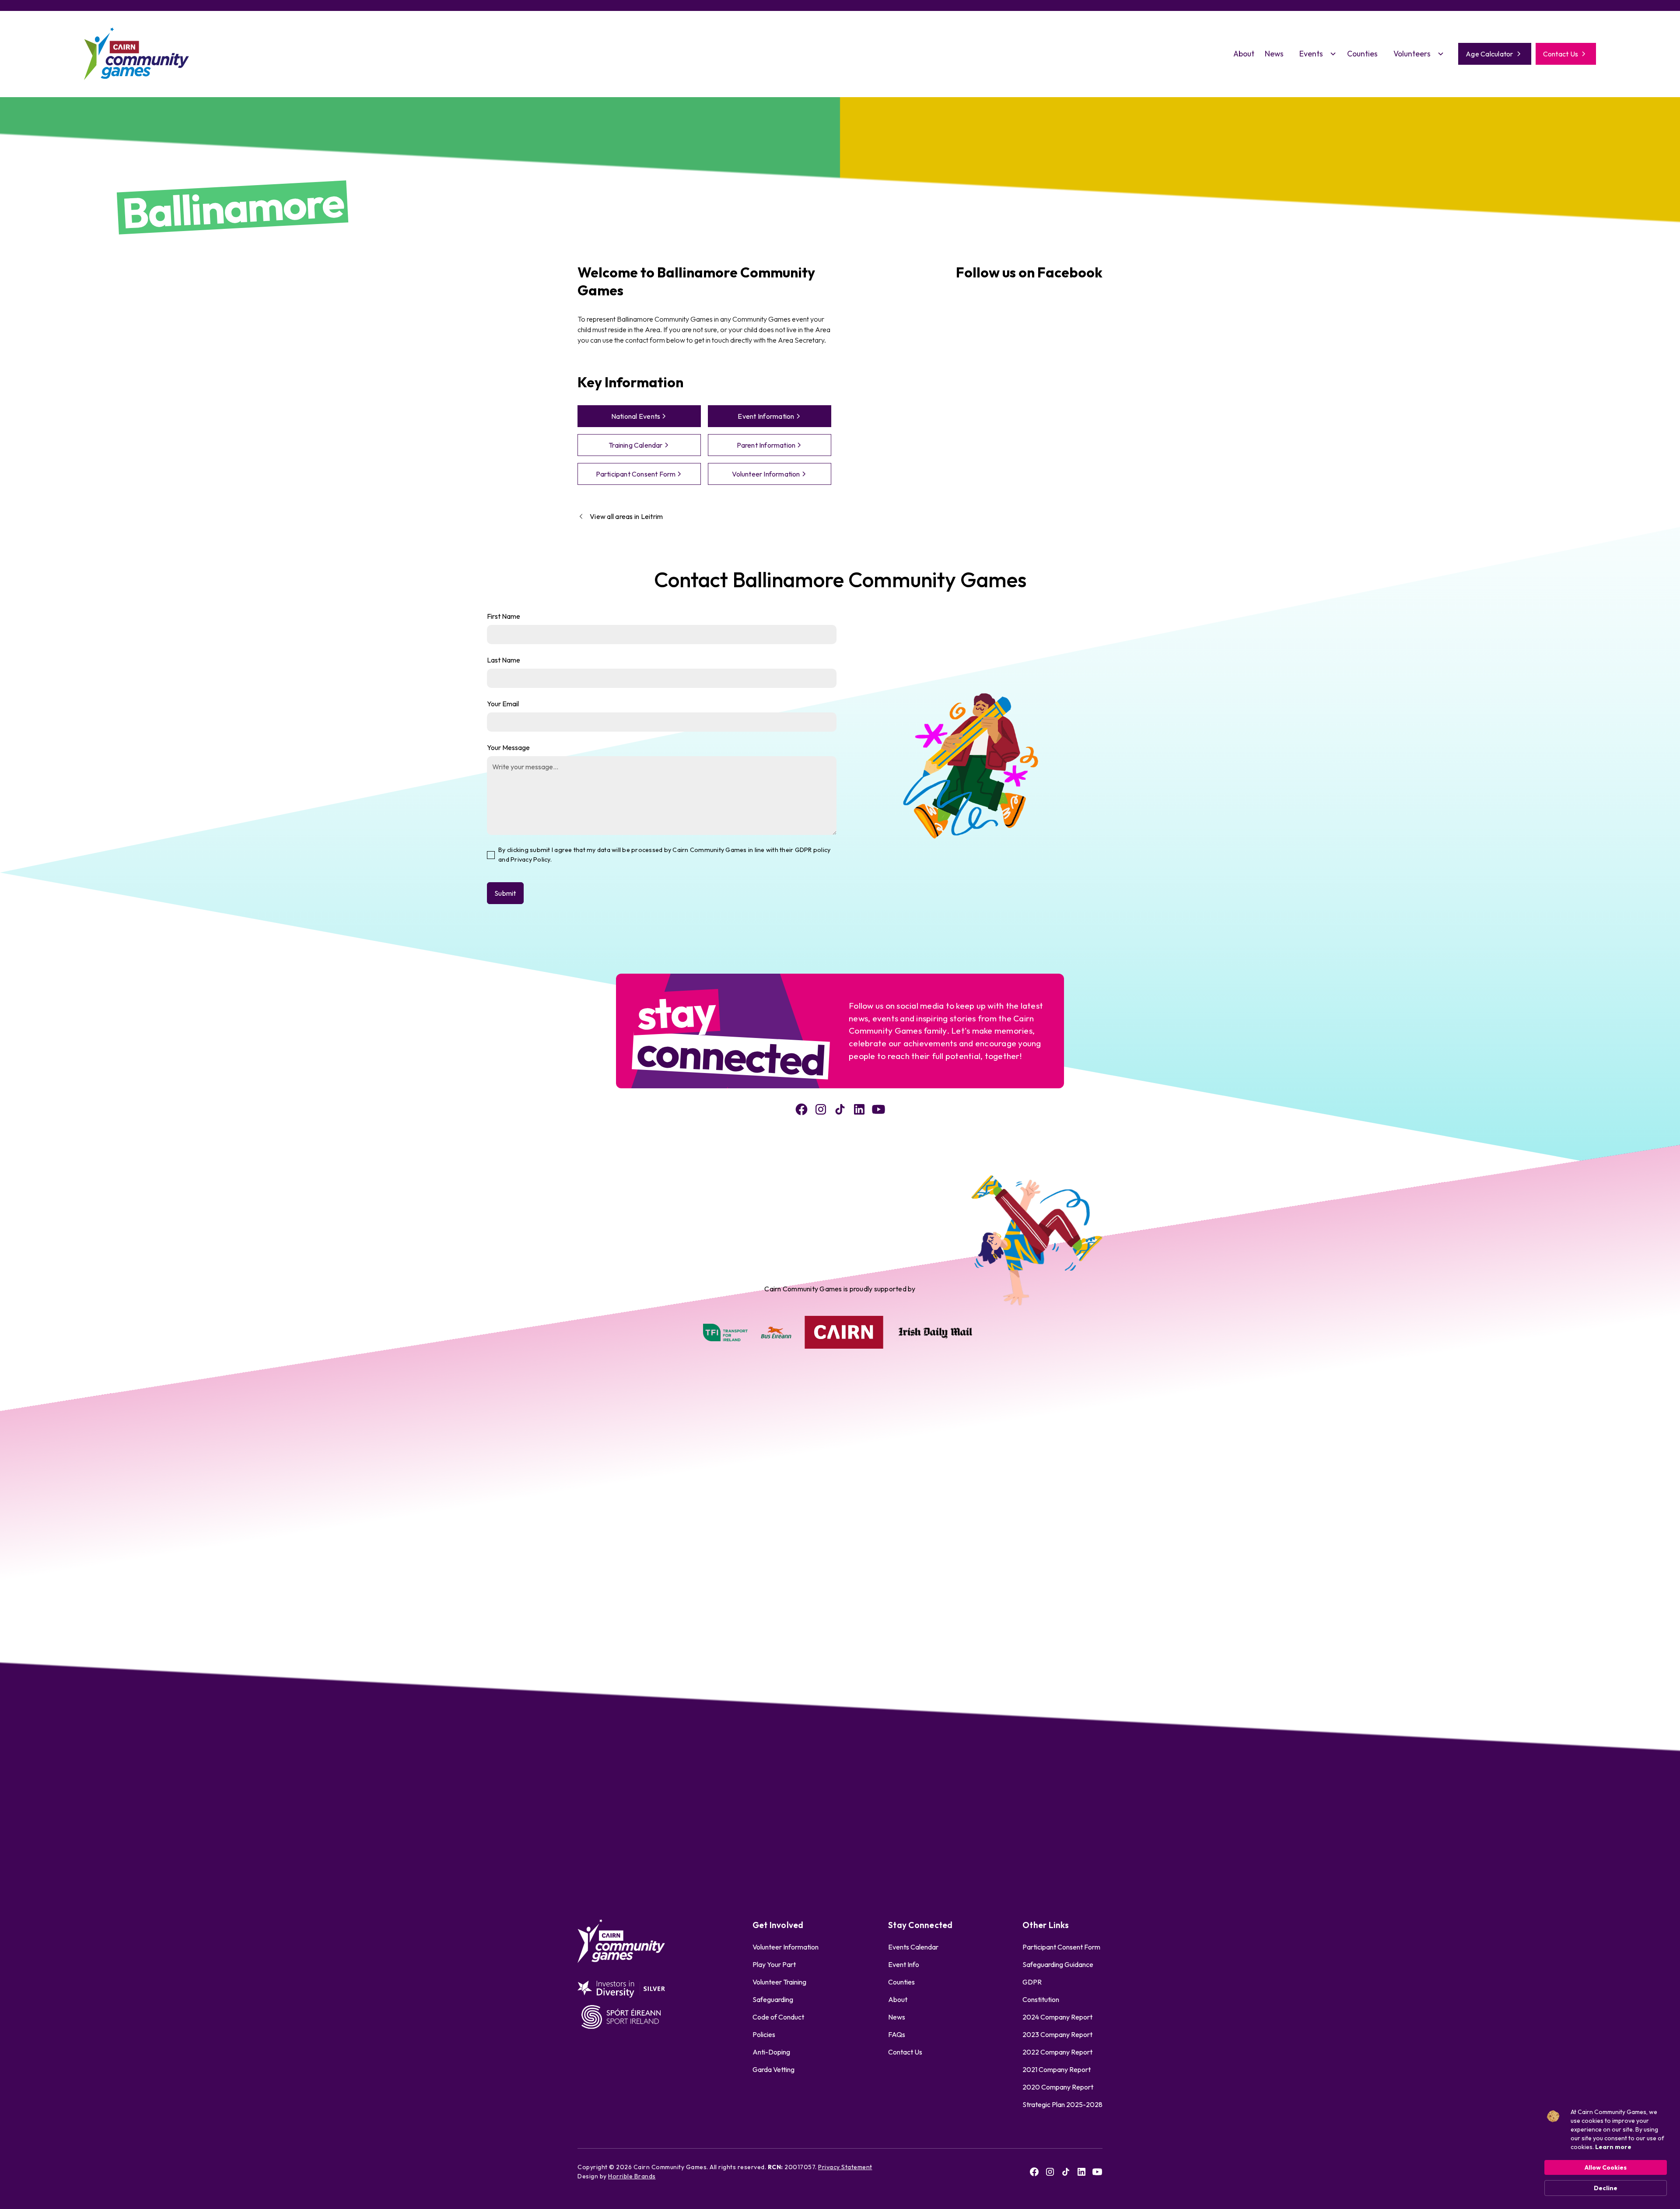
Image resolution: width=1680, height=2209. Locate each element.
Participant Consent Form (1061, 1947)
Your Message (508, 747)
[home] (136, 54)
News (1274, 54)
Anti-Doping (771, 2052)
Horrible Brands (632, 2176)
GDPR (1032, 1982)
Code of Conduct (778, 2017)
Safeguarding (773, 1999)
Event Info (904, 1964)
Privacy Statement (845, 2167)
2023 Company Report (1057, 2034)
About (1244, 54)
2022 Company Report (1057, 2052)
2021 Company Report (1057, 2069)
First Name (504, 616)
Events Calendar (913, 1947)
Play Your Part (774, 1964)
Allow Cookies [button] (1606, 2167)
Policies (764, 2034)
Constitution (1041, 1999)
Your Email (503, 704)
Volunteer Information (786, 1947)
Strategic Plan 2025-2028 (1062, 2104)
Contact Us (905, 2052)
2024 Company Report (1057, 2017)
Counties (1362, 54)
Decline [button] (1606, 2188)
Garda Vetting (773, 2069)
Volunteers (1412, 54)
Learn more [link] (1613, 2147)
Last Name (504, 660)
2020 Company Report (1058, 2087)
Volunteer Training (779, 1982)
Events (1311, 54)
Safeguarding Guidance (1058, 1964)
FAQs (897, 2034)
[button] (1315, 54)
